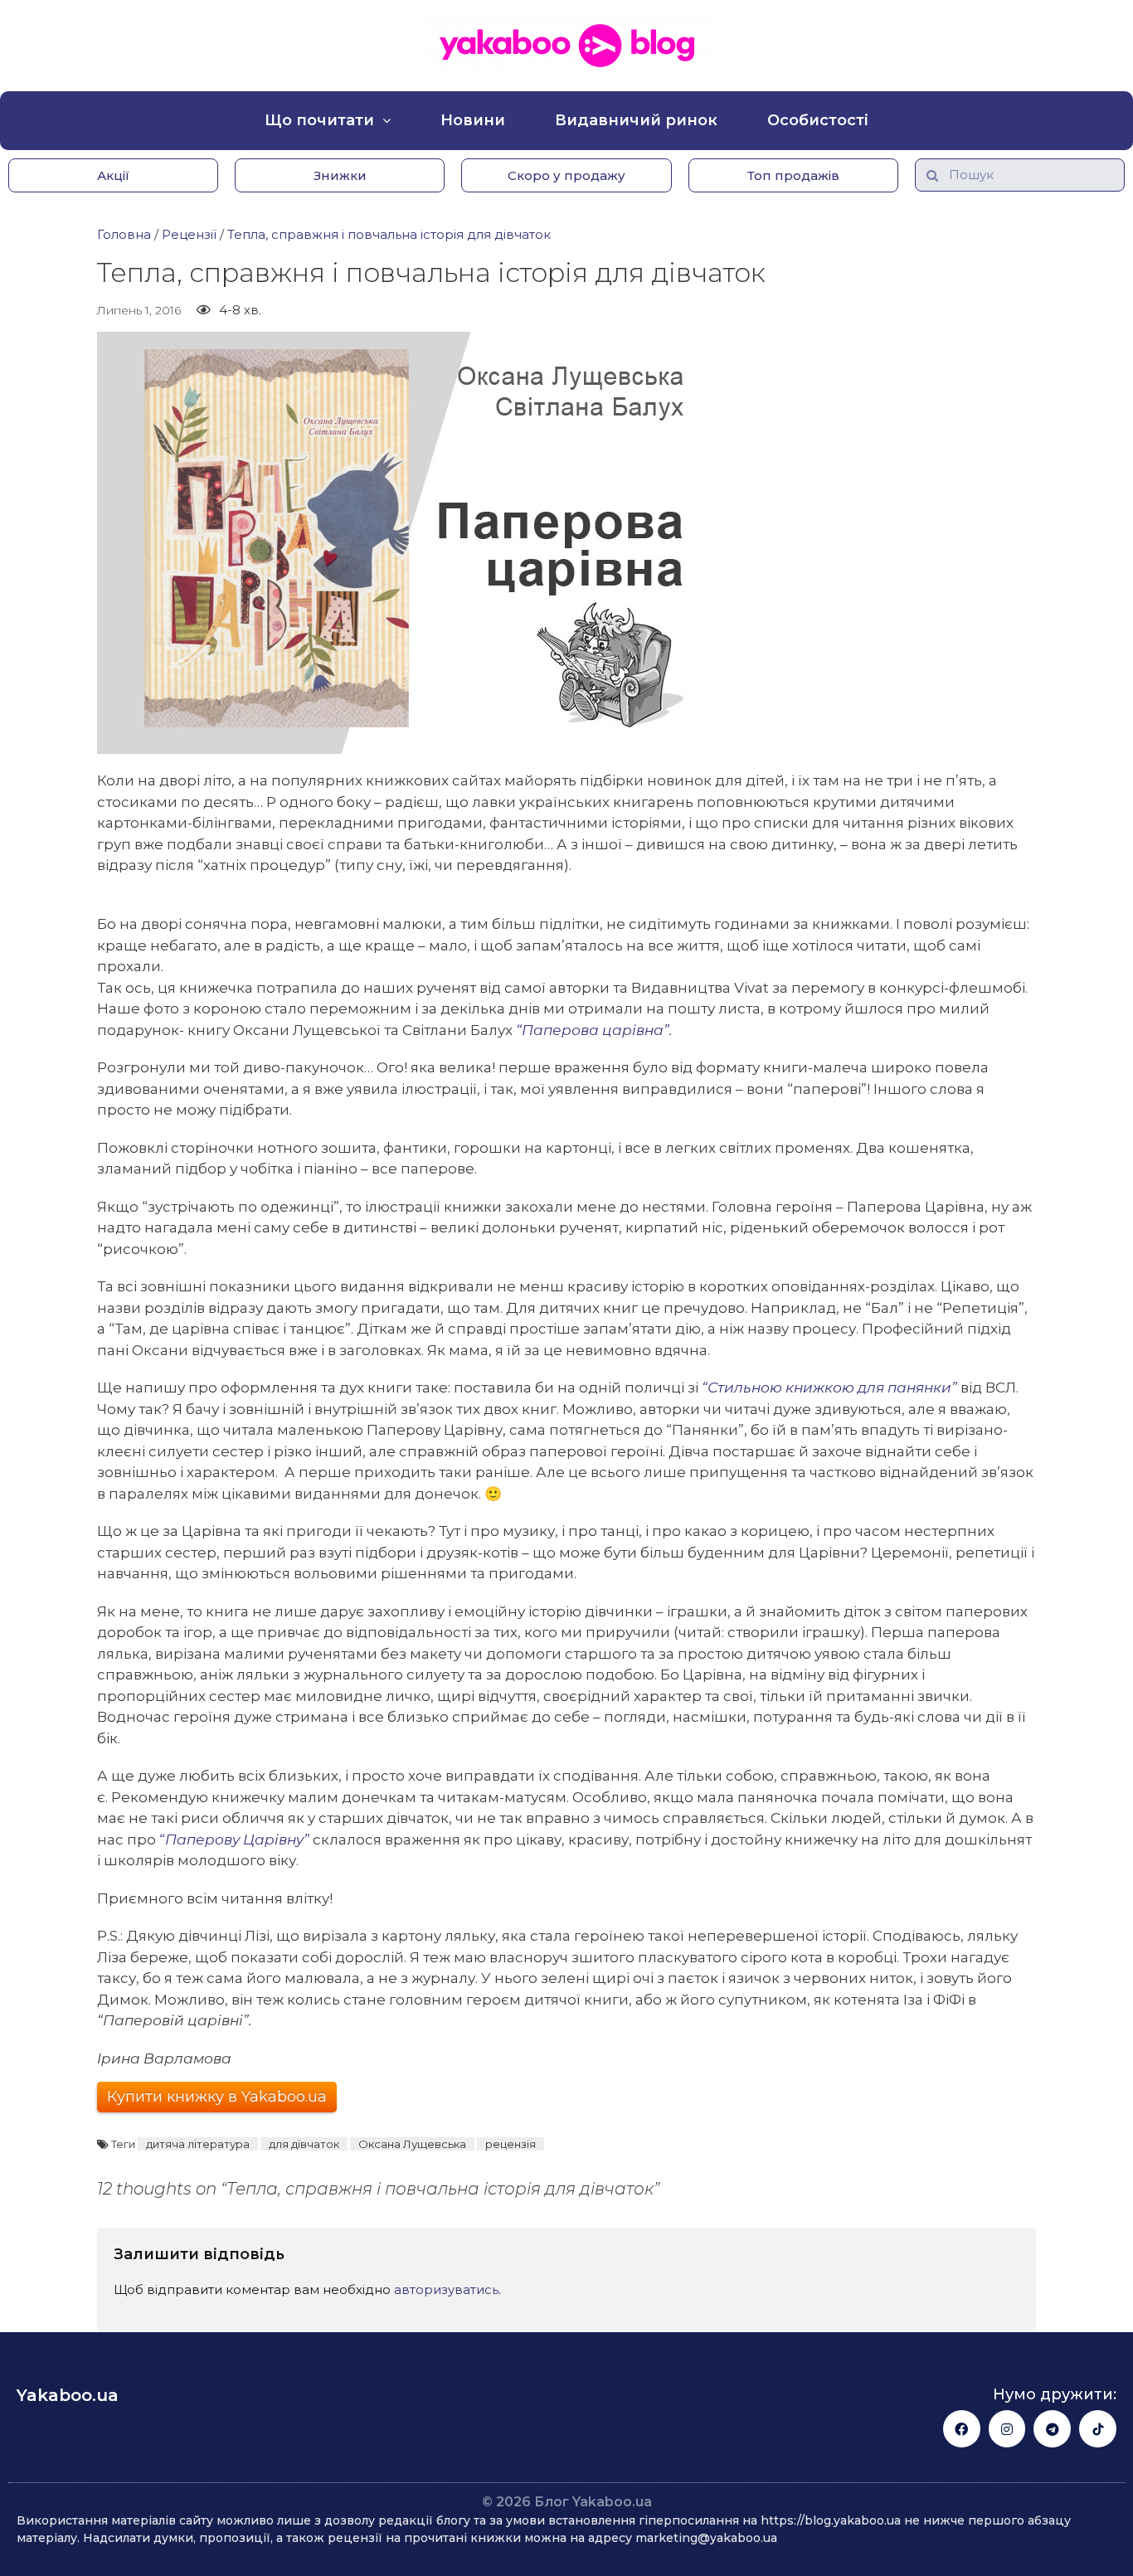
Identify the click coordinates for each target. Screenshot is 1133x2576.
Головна (124, 234)
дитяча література (198, 2144)
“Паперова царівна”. (594, 1030)
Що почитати (319, 120)
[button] (113, 175)
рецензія (511, 2144)
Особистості (818, 120)
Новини (473, 120)
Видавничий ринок (636, 120)
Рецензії (189, 234)
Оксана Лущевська (412, 2144)
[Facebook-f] (962, 2429)
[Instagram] (1007, 2429)
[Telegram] (1052, 2429)
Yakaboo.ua (68, 2395)
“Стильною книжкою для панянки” (829, 1388)
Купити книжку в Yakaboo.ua (217, 2097)
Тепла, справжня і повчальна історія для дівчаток (389, 234)
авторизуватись (446, 2289)
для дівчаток (304, 2144)
